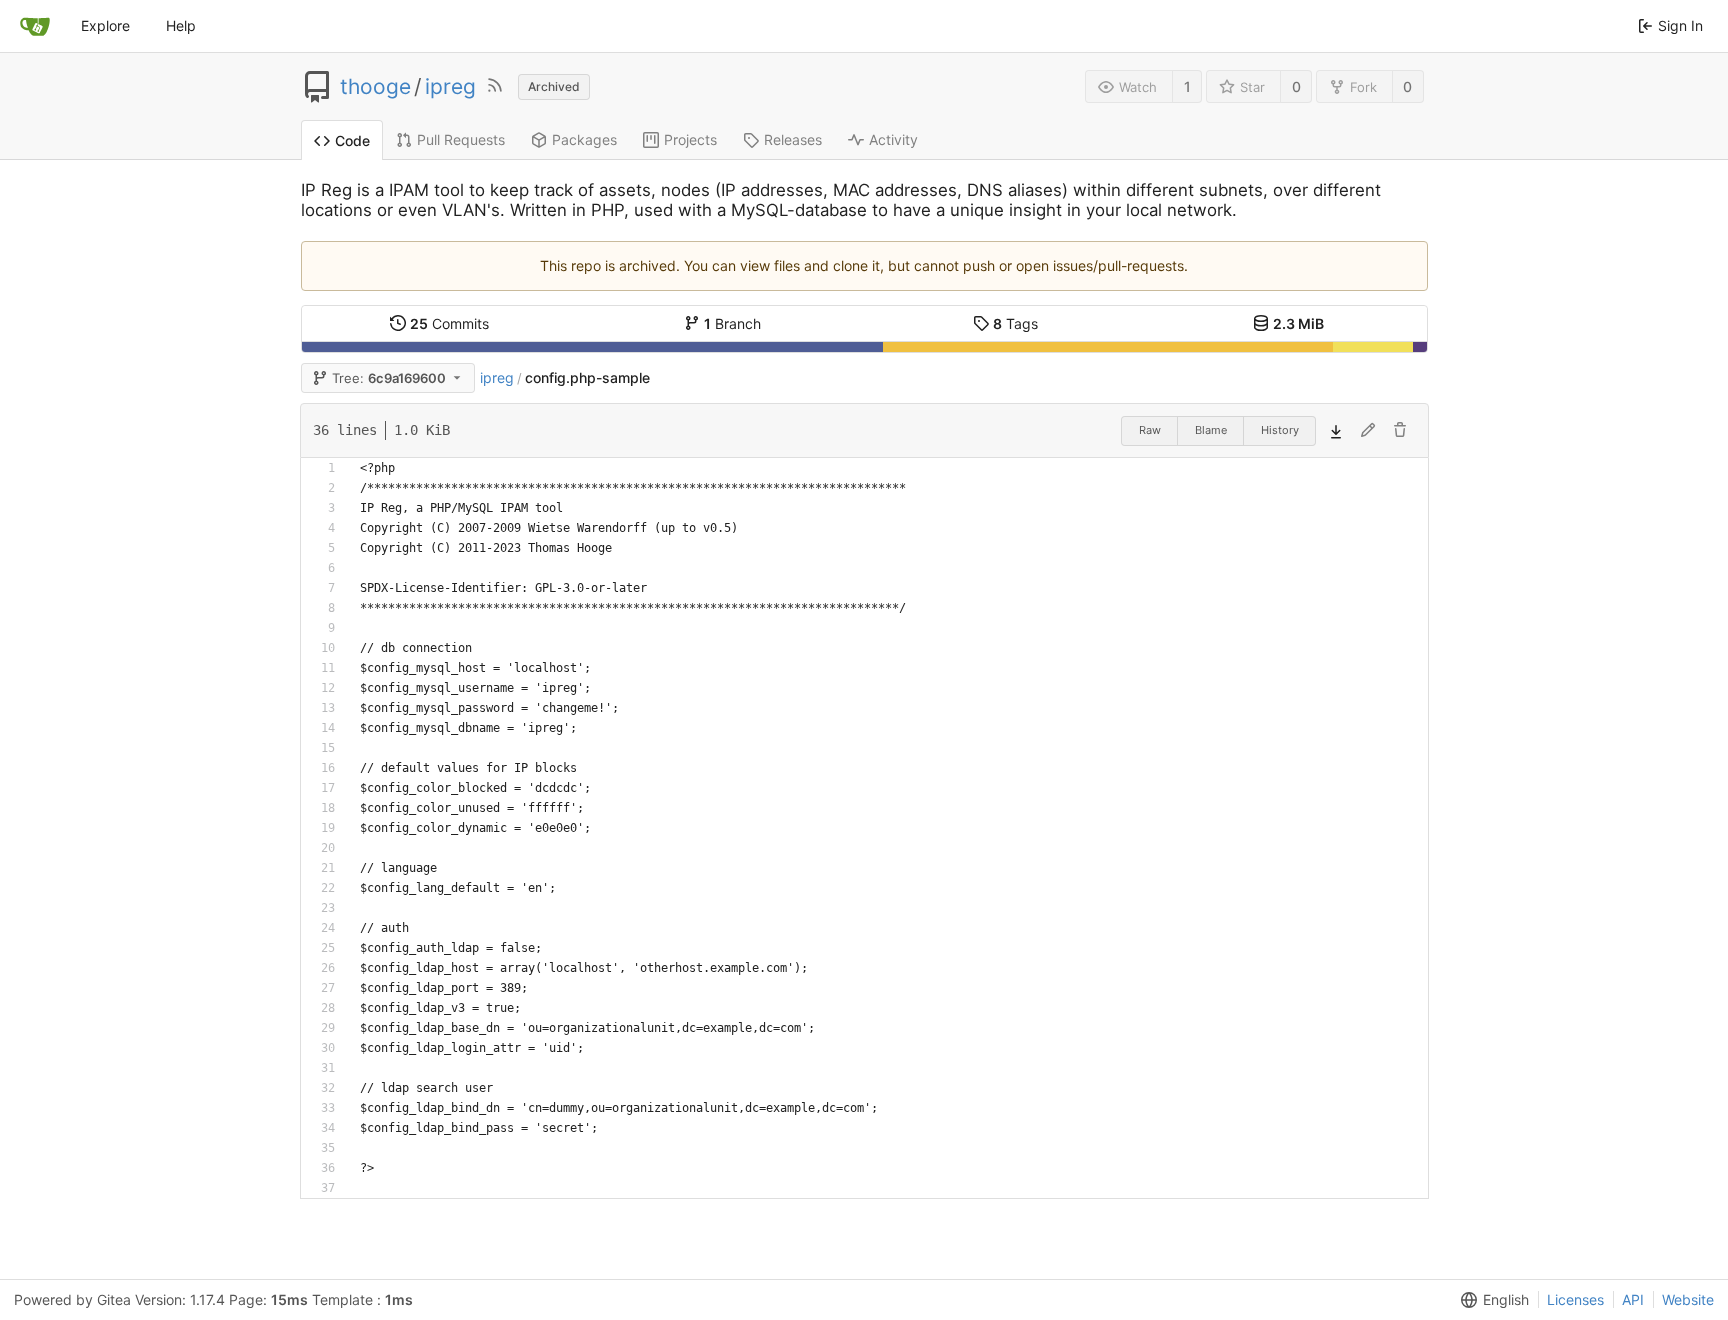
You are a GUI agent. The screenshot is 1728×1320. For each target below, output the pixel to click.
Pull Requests (461, 139)
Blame (1211, 430)
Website (1688, 1299)
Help (181, 25)
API (1633, 1299)
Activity (893, 139)
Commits (449, 323)
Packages (584, 139)
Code (352, 140)
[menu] (1491, 1300)
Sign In (1680, 25)
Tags (1015, 323)
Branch (732, 323)
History (1280, 430)
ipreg (450, 87)
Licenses (1575, 1299)
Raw (1150, 430)
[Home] (35, 26)
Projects (690, 139)
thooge (375, 87)
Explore (105, 25)
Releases (793, 139)
